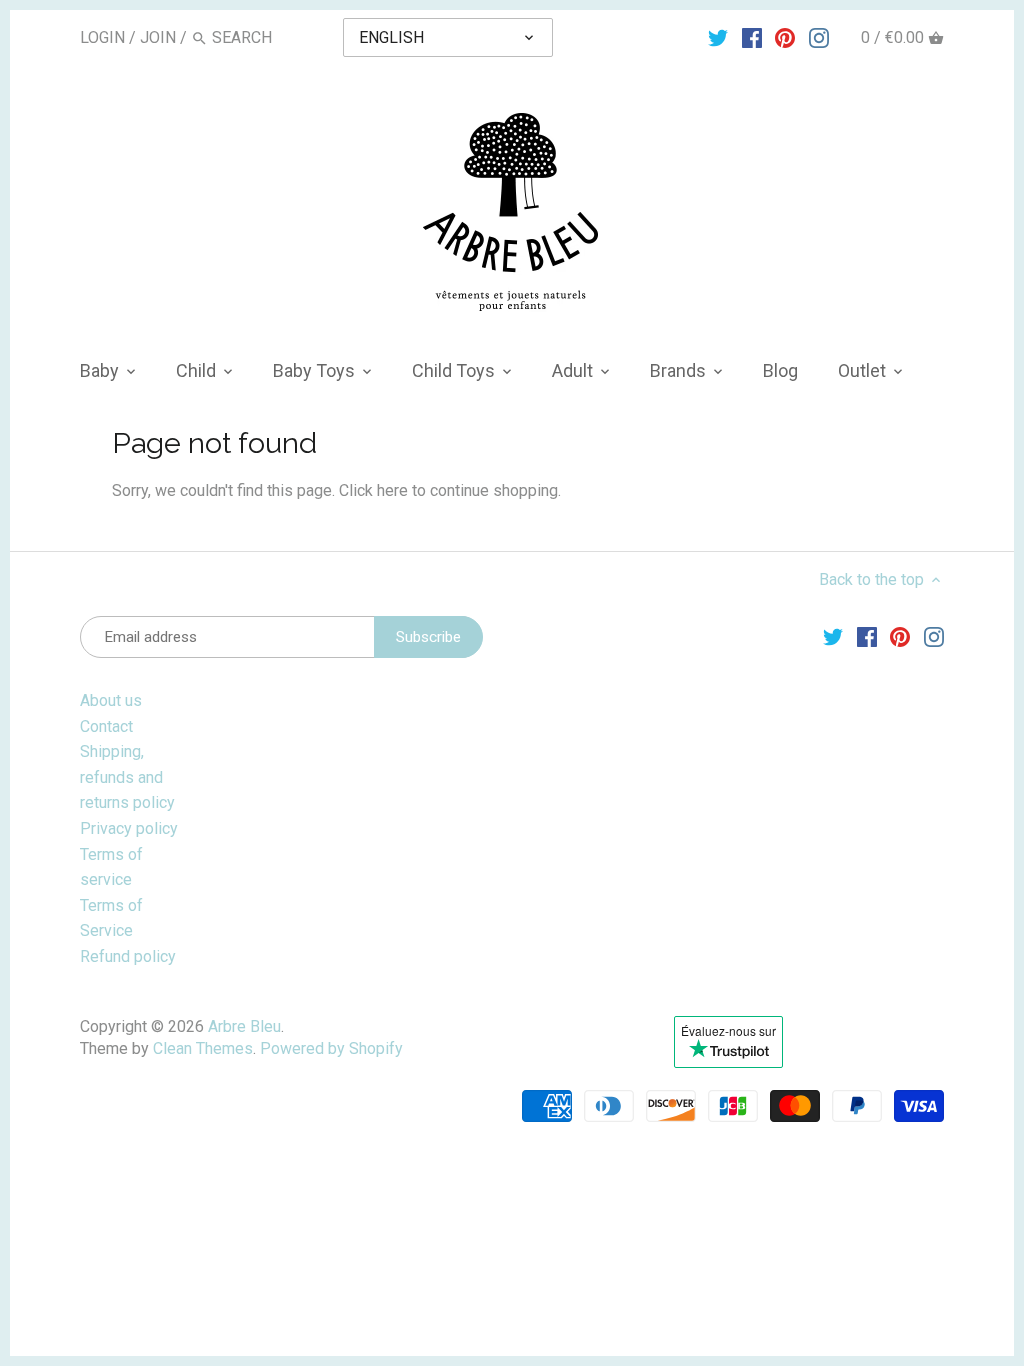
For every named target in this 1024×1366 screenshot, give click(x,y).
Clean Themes (203, 1048)
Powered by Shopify (331, 1048)
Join (158, 37)
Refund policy (128, 956)
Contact (106, 726)
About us (111, 700)
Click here (373, 490)
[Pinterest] (785, 37)
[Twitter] (718, 37)
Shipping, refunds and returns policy (127, 777)
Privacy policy (129, 828)
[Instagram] (819, 37)
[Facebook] (752, 37)
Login (102, 37)
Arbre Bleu (244, 1026)
